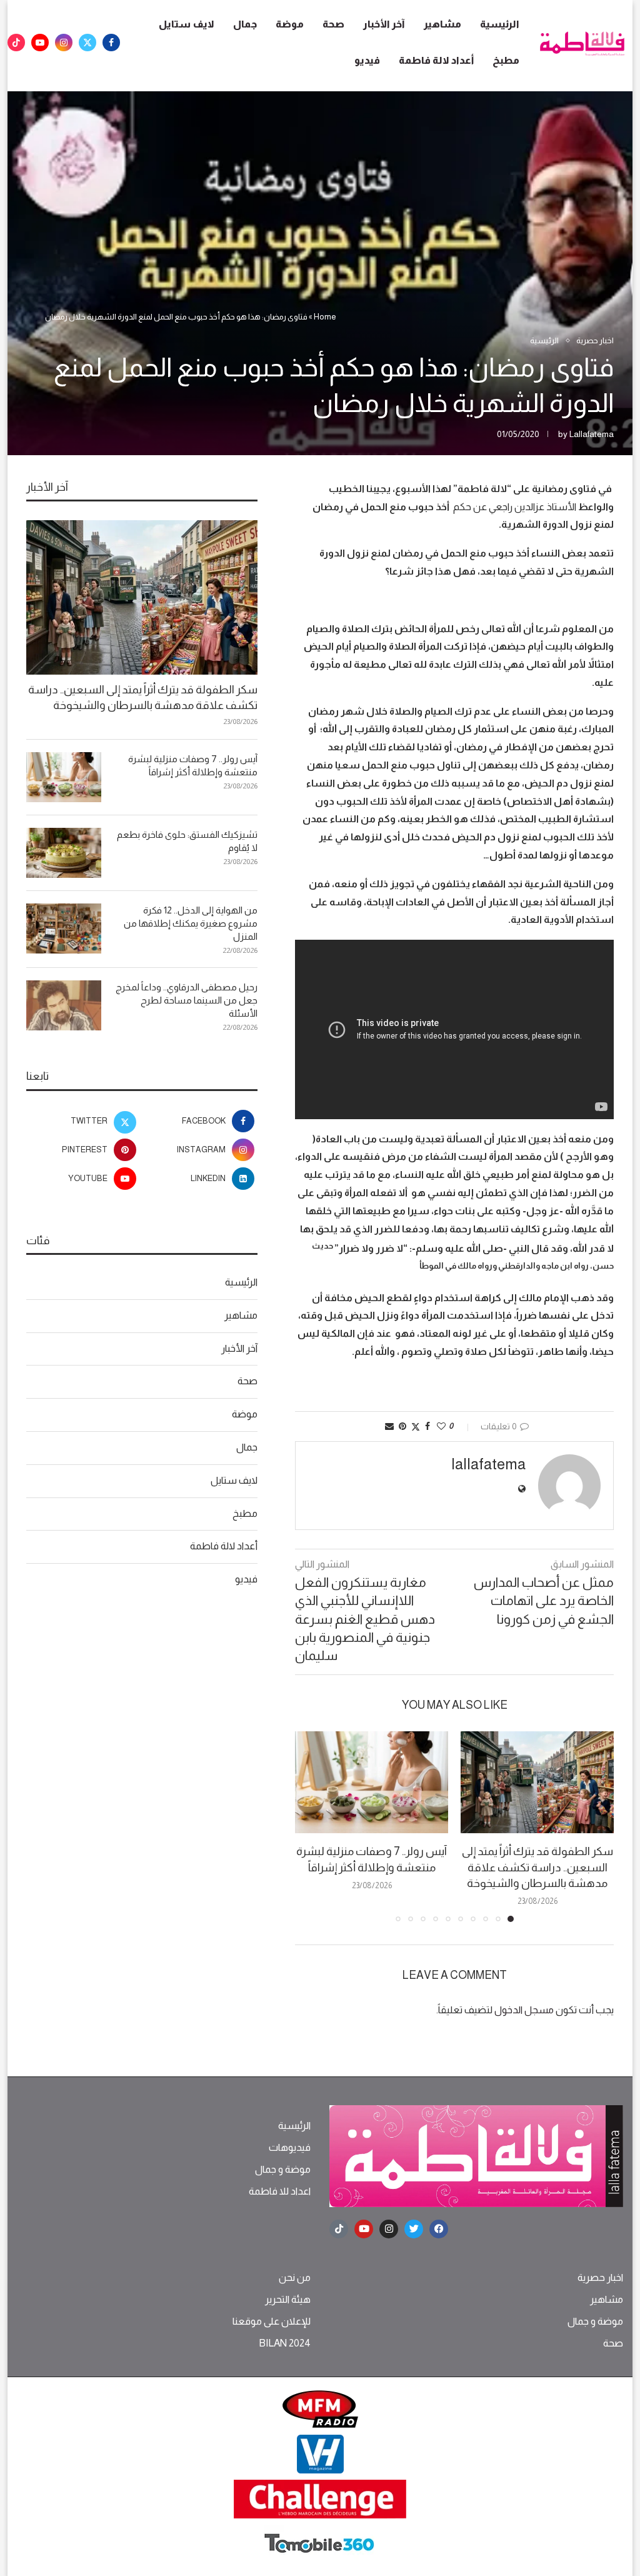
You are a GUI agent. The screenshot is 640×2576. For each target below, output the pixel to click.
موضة (290, 24)
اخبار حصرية (600, 2278)
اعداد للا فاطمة (280, 2191)
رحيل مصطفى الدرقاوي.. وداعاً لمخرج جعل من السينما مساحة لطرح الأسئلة (187, 1000)
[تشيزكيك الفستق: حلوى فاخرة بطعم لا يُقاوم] (64, 853)
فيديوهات (290, 2148)
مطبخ (506, 60)
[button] (312, 1826)
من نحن (295, 2278)
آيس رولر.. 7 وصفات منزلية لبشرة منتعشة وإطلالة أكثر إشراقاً (193, 765)
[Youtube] (40, 43)
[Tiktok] (16, 43)
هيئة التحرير (288, 2300)
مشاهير (442, 24)
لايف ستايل (187, 24)
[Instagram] (64, 43)
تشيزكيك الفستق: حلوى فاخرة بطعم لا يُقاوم (187, 841)
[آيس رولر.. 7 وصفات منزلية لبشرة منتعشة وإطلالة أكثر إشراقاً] (372, 1782)
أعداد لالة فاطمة (436, 60)
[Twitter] (87, 43)
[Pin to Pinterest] (402, 1426)
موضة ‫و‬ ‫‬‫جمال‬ (283, 2170)
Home (325, 317)
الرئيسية (500, 24)
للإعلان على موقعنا (272, 2322)
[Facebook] (111, 43)
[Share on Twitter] (416, 1426)
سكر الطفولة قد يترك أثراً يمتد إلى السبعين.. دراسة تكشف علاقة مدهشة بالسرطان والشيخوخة (537, 1867)
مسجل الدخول (524, 2010)
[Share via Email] (389, 1426)
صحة (333, 24)
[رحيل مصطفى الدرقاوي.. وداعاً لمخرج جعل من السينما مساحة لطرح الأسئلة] (64, 1005)
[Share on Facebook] (427, 1426)
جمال (245, 24)
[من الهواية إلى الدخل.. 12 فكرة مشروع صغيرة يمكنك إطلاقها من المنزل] (64, 928)
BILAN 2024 (285, 2343)
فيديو (367, 60)
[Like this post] (441, 1426)
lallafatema (592, 434)
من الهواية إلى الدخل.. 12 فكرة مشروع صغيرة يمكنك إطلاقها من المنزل (191, 923)
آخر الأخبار (384, 24)
